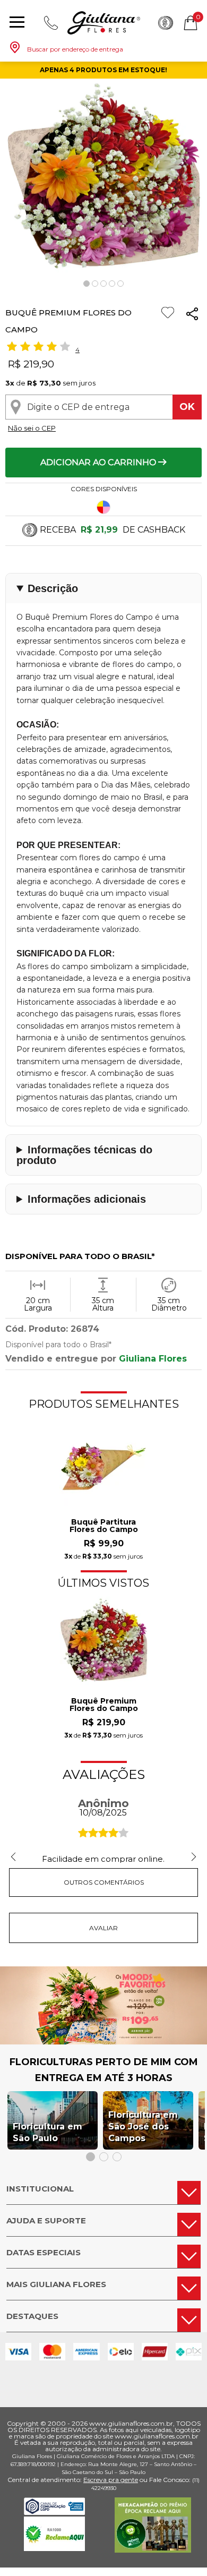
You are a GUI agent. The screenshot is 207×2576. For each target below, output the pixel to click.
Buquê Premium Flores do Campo (104, 1705)
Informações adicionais (87, 1199)
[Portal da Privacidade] (54, 2512)
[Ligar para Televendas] (51, 23)
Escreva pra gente (111, 2480)
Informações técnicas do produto (84, 1155)
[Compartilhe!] (192, 316)
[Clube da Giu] (103, 2042)
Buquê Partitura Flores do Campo (104, 1526)
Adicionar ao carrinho (99, 462)
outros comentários (104, 1882)
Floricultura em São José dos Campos (143, 2126)
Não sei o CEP (32, 428)
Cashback (166, 23)
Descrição (53, 588)
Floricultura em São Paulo (48, 2132)
